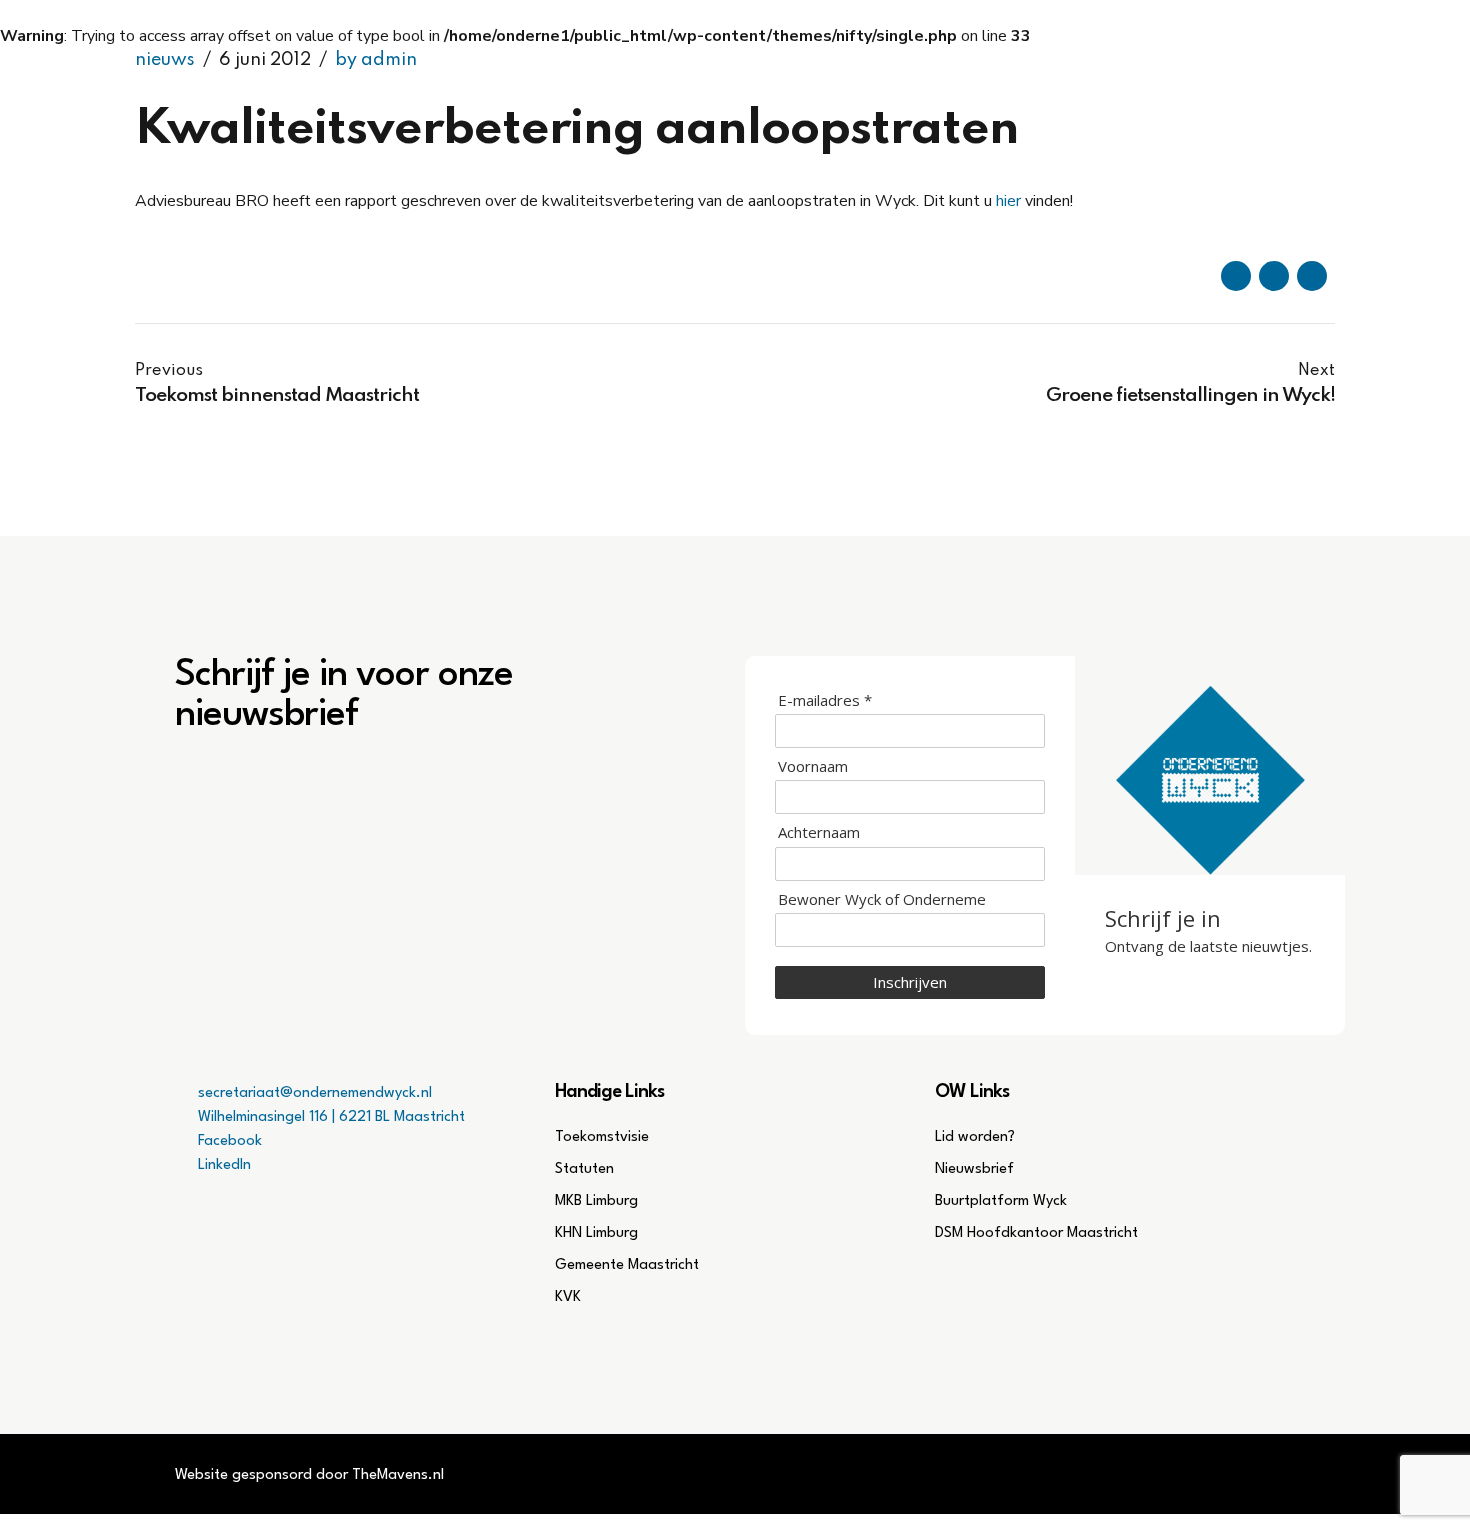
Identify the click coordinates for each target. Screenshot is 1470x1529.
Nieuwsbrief (974, 1169)
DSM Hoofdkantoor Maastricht (1036, 1233)
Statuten (584, 1169)
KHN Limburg (596, 1233)
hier (1008, 201)
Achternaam (819, 832)
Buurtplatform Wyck (1001, 1201)
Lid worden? (975, 1137)
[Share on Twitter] (1274, 276)
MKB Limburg (596, 1201)
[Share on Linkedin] (1312, 276)
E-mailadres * (825, 700)
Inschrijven (910, 982)
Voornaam (813, 766)
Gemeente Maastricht (627, 1265)
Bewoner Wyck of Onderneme (882, 899)
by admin (376, 60)
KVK (568, 1297)
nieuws (165, 60)
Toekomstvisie (602, 1137)
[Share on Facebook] (1236, 276)
